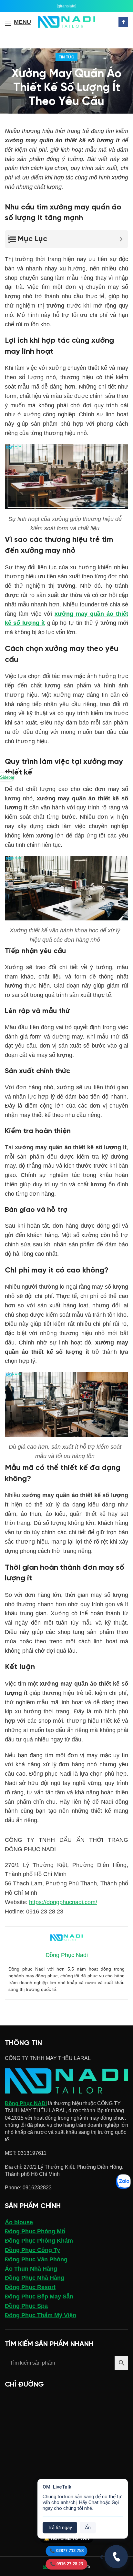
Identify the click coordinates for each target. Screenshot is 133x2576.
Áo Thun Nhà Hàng (31, 2269)
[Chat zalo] (123, 2182)
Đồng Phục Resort (30, 2287)
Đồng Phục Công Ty (32, 2250)
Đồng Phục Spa (26, 2306)
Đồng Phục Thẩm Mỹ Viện (41, 2315)
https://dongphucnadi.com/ (63, 1902)
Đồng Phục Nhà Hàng (35, 2278)
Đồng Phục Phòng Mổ (35, 2231)
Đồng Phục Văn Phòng (36, 2259)
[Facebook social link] (123, 22)
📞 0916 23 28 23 (66, 2564)
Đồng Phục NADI (26, 2103)
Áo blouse (19, 2222)
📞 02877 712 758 (67, 2551)
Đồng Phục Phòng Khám (39, 2241)
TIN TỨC (66, 57)
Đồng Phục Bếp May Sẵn (39, 2297)
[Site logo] (67, 21)
